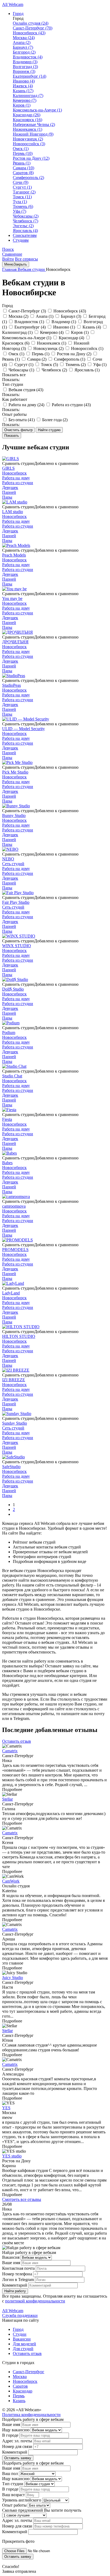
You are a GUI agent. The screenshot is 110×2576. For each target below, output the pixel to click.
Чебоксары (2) (26, 216)
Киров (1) (22, 105)
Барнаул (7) (23, 47)
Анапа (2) (22, 42)
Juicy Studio (13, 1978)
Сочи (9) (21, 182)
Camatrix (10, 1751)
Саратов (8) (23, 173)
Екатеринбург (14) (30, 76)
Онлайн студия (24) (31, 23)
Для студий (23, 2349)
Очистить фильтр (18, 430)
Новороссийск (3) (29, 144)
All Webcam (13, 4)
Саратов (20, 2386)
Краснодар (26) (27, 115)
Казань (19, 2401)
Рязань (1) (22, 163)
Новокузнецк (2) (28, 139)
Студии (20, 2334)
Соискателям (25, 235)
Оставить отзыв (17, 1741)
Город (18, 14)
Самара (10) (23, 168)
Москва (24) (24, 38)
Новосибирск (25, 2381)
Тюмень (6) (23, 206)
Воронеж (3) (24, 71)
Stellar (7, 1799)
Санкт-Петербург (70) (33, 28)
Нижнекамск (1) (27, 129)
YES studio (12, 2156)
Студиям (21, 240)
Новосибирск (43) (29, 33)
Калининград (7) (28, 96)
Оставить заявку (18, 2458)
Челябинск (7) (25, 221)
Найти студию (49, 430)
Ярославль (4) (25, 231)
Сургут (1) (22, 187)
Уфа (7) (19, 211)
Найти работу (15, 2291)
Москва (20, 2377)
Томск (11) (22, 197)
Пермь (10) (23, 153)
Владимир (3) (25, 62)
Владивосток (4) (28, 57)
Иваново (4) (24, 81)
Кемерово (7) (25, 100)
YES (6, 2108)
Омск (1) (21, 149)
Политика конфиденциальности (31, 2415)
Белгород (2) (24, 52)
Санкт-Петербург (29, 2372)
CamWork (11, 1881)
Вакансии (22, 2339)
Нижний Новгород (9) (33, 134)
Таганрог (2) (24, 192)
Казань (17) (23, 91)
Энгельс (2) (23, 226)
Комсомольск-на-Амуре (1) (37, 110)
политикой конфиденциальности (35, 2301)
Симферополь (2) (28, 178)
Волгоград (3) (25, 67)
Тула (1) (20, 202)
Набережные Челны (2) (34, 124)
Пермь (19, 2396)
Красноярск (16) (27, 120)
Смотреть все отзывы (22, 2199)
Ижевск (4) (23, 86)
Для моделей (24, 2344)
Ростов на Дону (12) (31, 158)
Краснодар (23, 2391)
